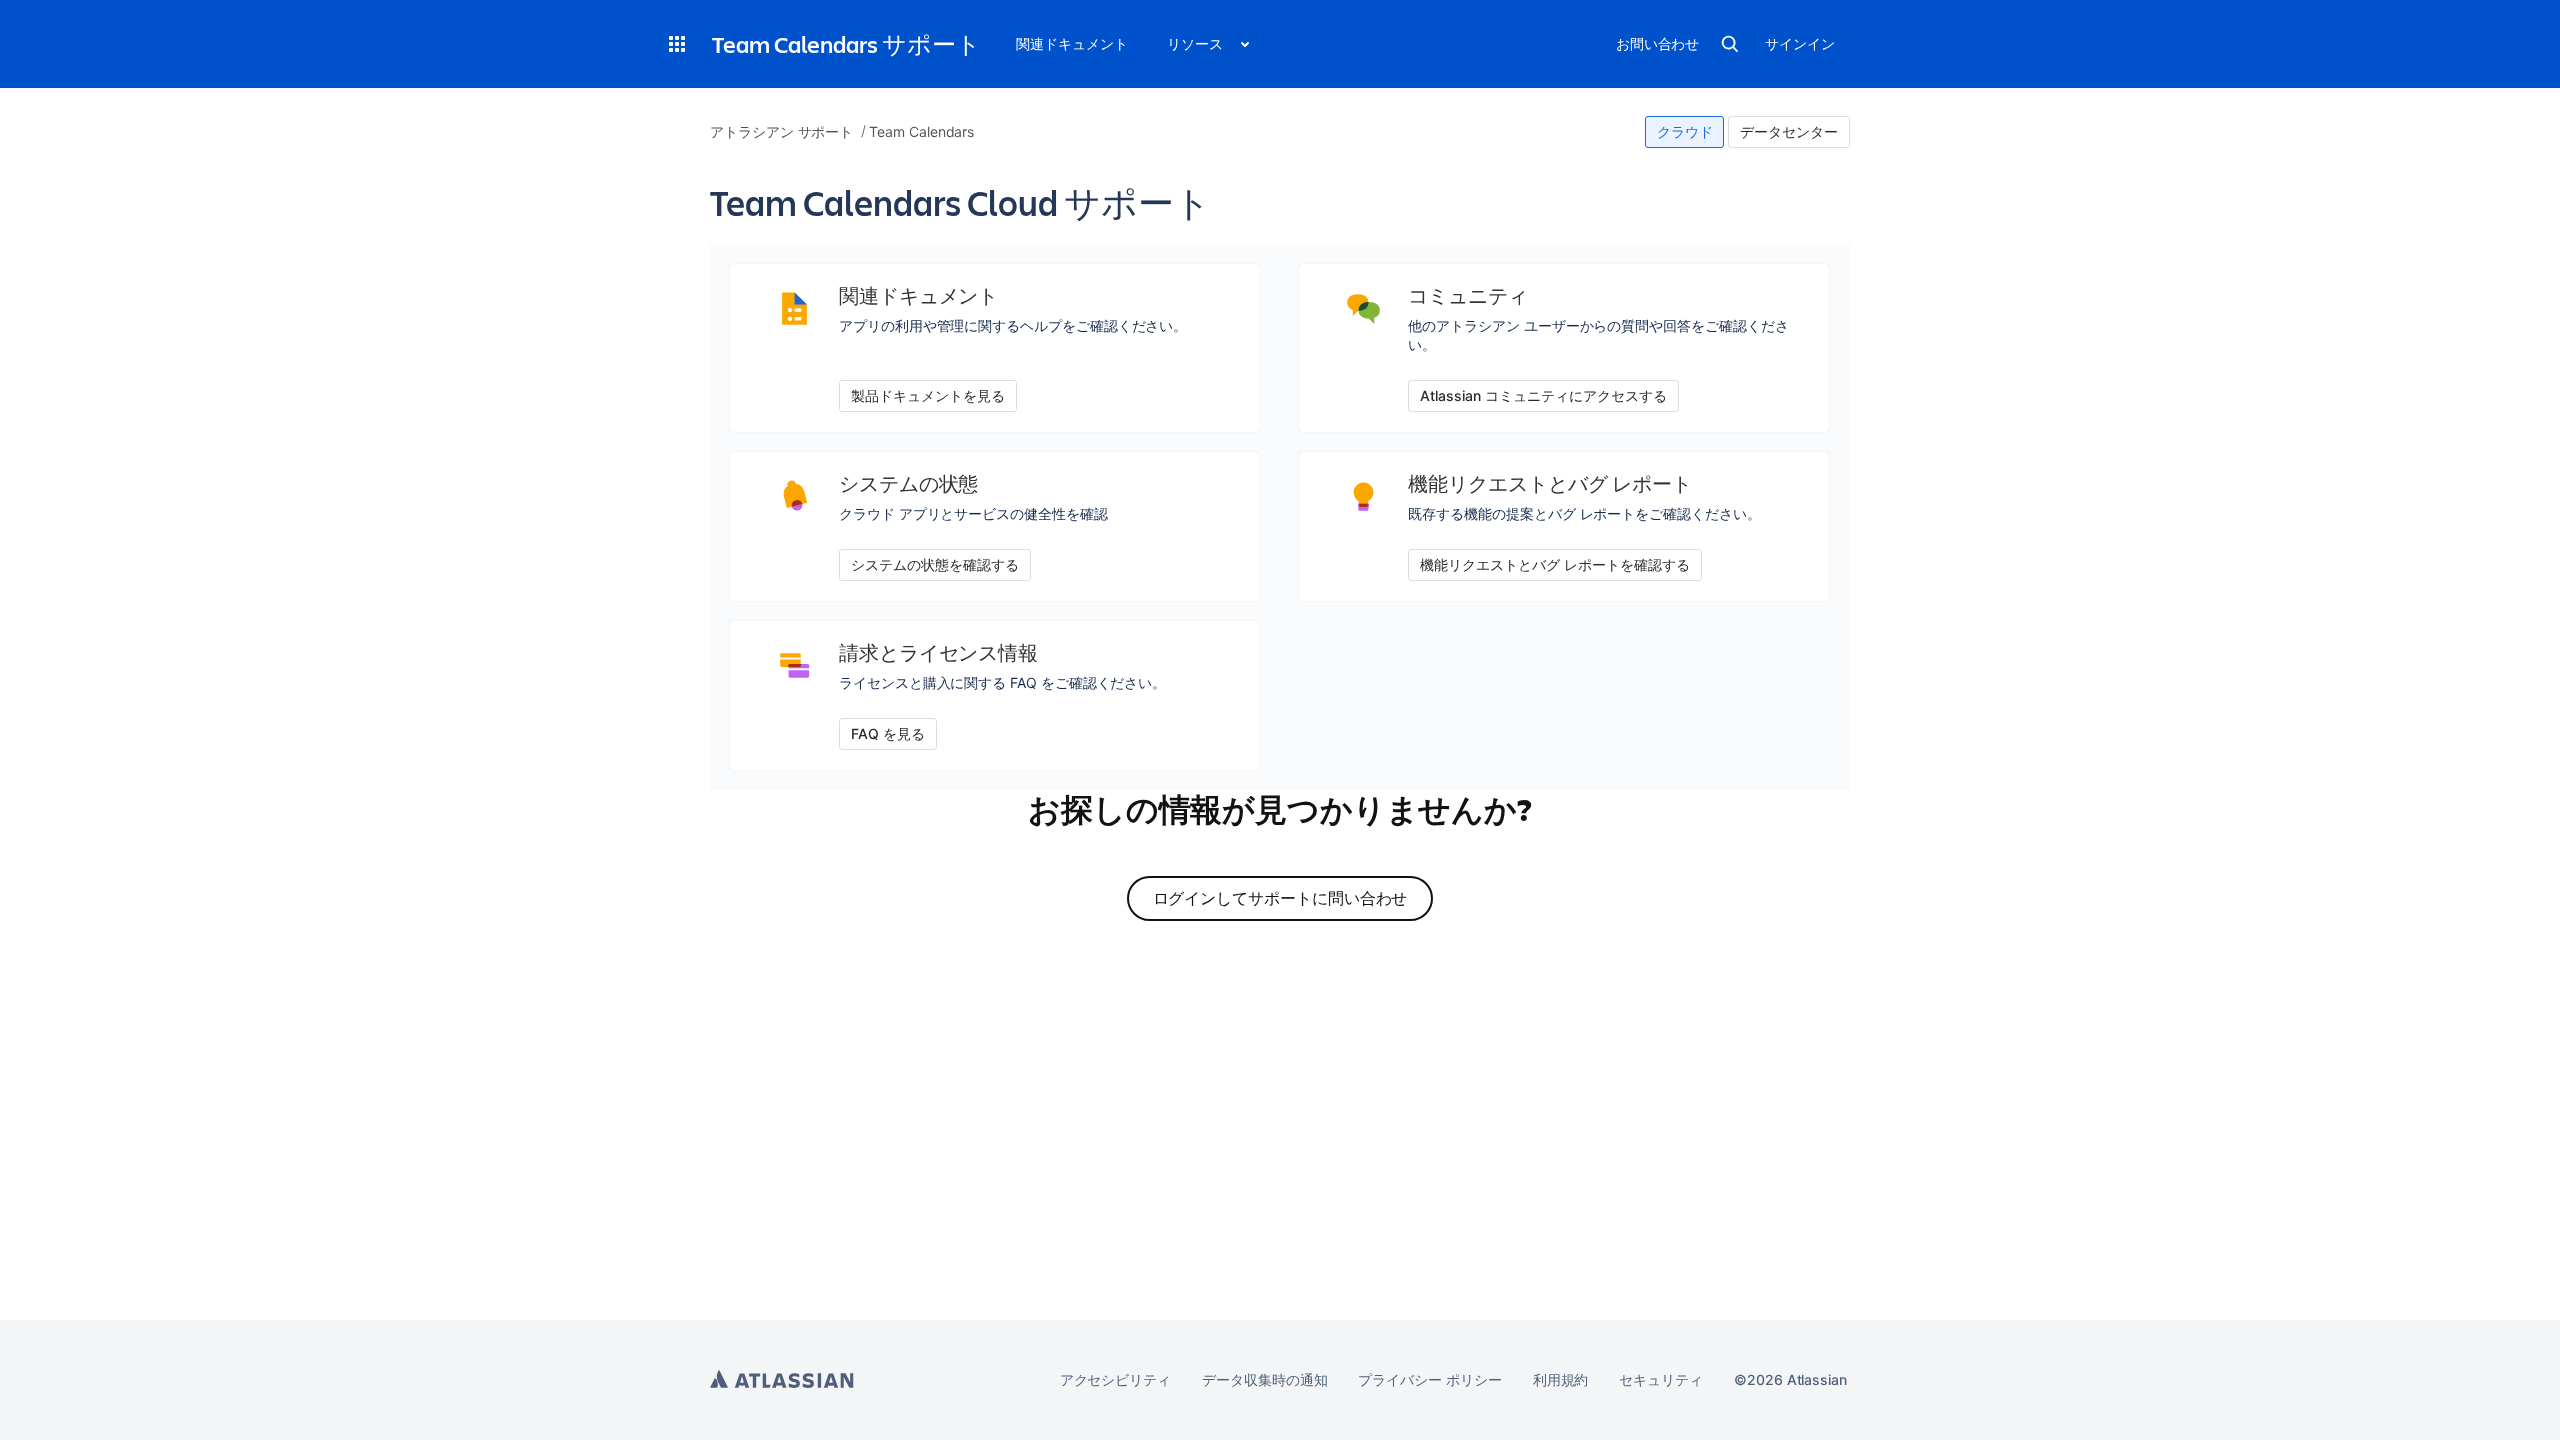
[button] (677, 44)
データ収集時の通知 (1264, 1379)
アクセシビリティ (1115, 1379)
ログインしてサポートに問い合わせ (1280, 898)
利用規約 (1561, 1379)
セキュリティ (1661, 1379)
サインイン (1800, 43)
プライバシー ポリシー (1429, 1379)
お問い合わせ (1658, 43)
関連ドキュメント (1071, 43)
